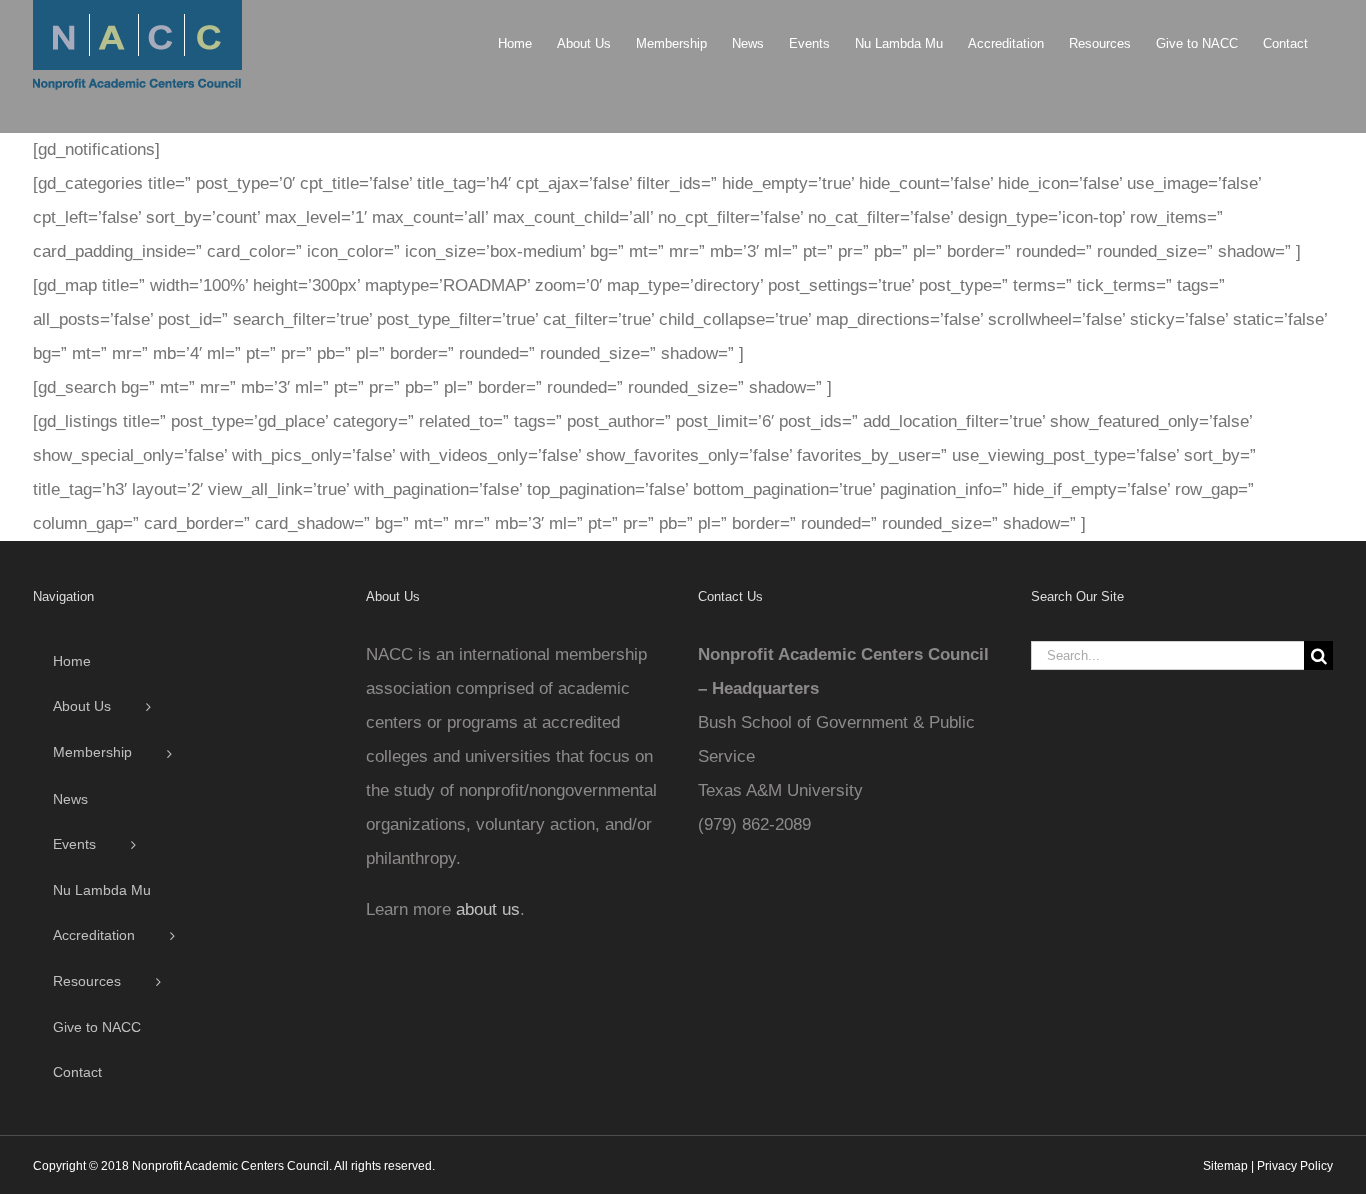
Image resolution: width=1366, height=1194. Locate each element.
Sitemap (1225, 1166)
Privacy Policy (1295, 1166)
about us (488, 909)
